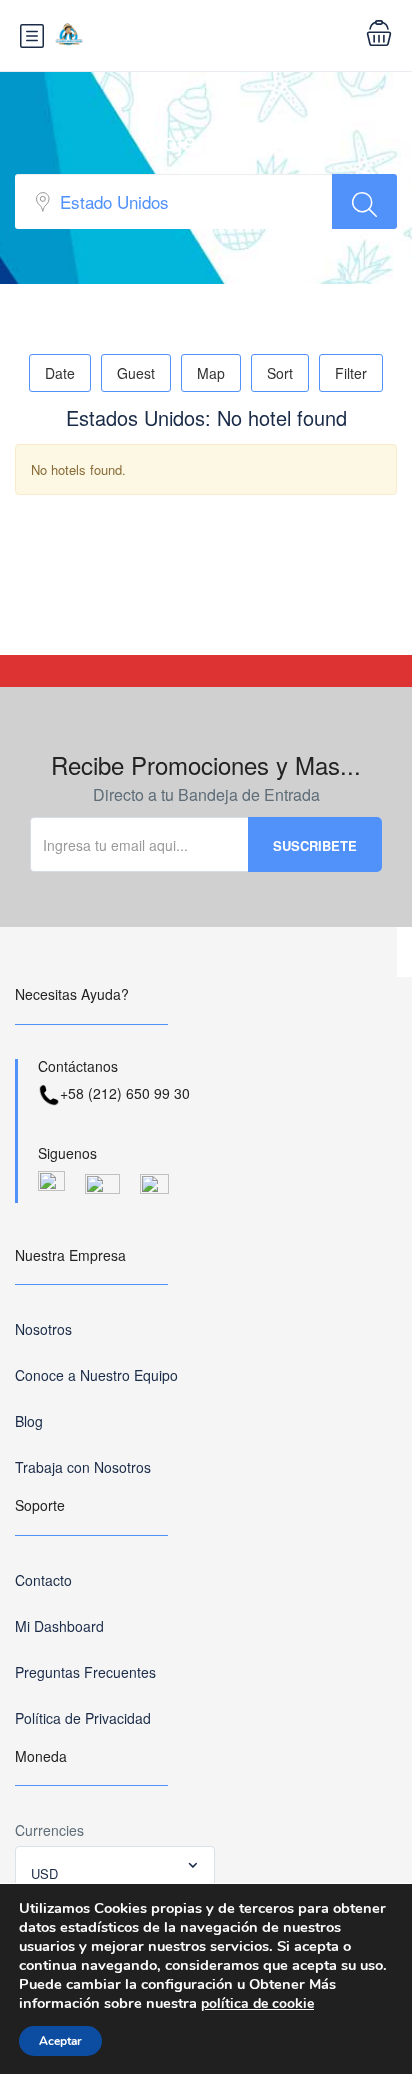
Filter (351, 373)
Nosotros (43, 1329)
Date (60, 373)
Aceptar (60, 2041)
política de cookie (257, 2003)
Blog (29, 1421)
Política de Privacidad (83, 1718)
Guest (136, 373)
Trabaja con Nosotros (83, 1467)
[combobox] (115, 1866)
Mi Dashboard (59, 1626)
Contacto (43, 1580)
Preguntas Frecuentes (85, 1672)
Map (211, 373)
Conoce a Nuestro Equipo (96, 1375)
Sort (280, 373)
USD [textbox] (44, 1873)
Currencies (49, 1830)
